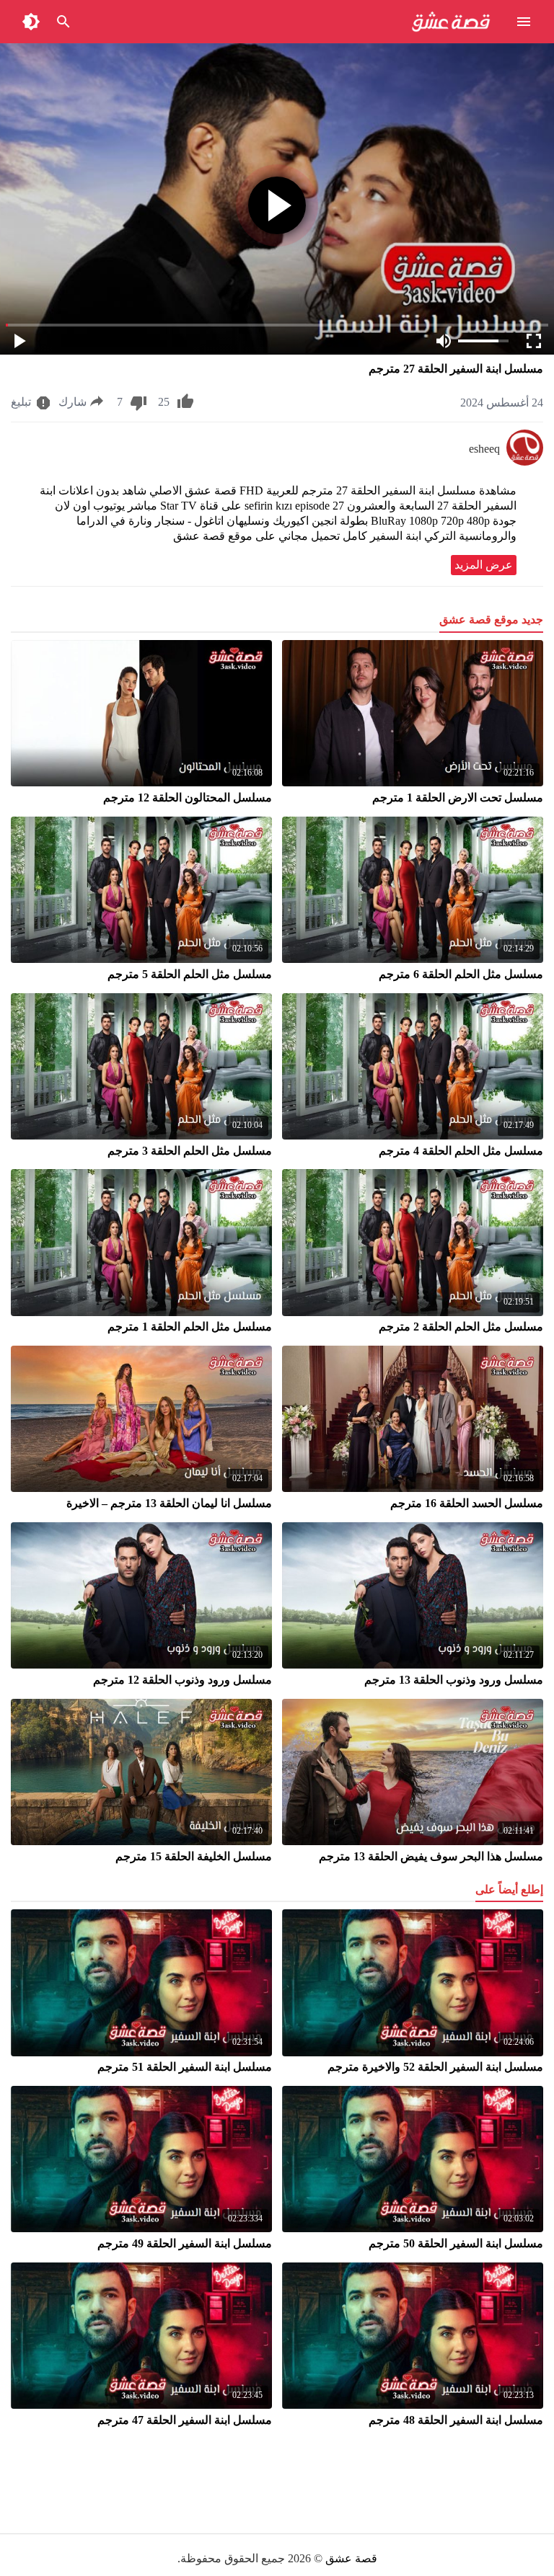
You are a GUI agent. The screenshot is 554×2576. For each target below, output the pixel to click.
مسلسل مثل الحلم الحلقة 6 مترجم (461, 974)
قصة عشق (351, 2558)
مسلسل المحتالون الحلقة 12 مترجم (188, 798)
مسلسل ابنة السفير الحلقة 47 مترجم (185, 2420)
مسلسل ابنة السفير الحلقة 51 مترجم (185, 2067)
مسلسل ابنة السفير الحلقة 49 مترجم (185, 2243)
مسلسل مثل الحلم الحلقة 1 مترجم (190, 1327)
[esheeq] (525, 462)
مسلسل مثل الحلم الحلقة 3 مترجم (190, 1151)
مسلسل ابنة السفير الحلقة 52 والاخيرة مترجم (435, 2067)
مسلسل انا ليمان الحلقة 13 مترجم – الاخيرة (169, 1503)
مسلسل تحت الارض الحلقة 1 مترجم (458, 798)
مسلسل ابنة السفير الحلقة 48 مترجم (456, 2420)
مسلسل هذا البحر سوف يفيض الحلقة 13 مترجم (431, 1856)
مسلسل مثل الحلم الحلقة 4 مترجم (461, 1151)
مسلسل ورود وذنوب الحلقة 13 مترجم (454, 1680)
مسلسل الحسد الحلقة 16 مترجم (467, 1503)
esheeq (484, 449)
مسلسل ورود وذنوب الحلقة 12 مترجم (183, 1680)
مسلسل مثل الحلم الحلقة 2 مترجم (461, 1327)
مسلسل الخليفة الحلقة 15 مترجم (194, 1856)
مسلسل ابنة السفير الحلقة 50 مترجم (456, 2243)
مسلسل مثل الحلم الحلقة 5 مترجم (190, 974)
